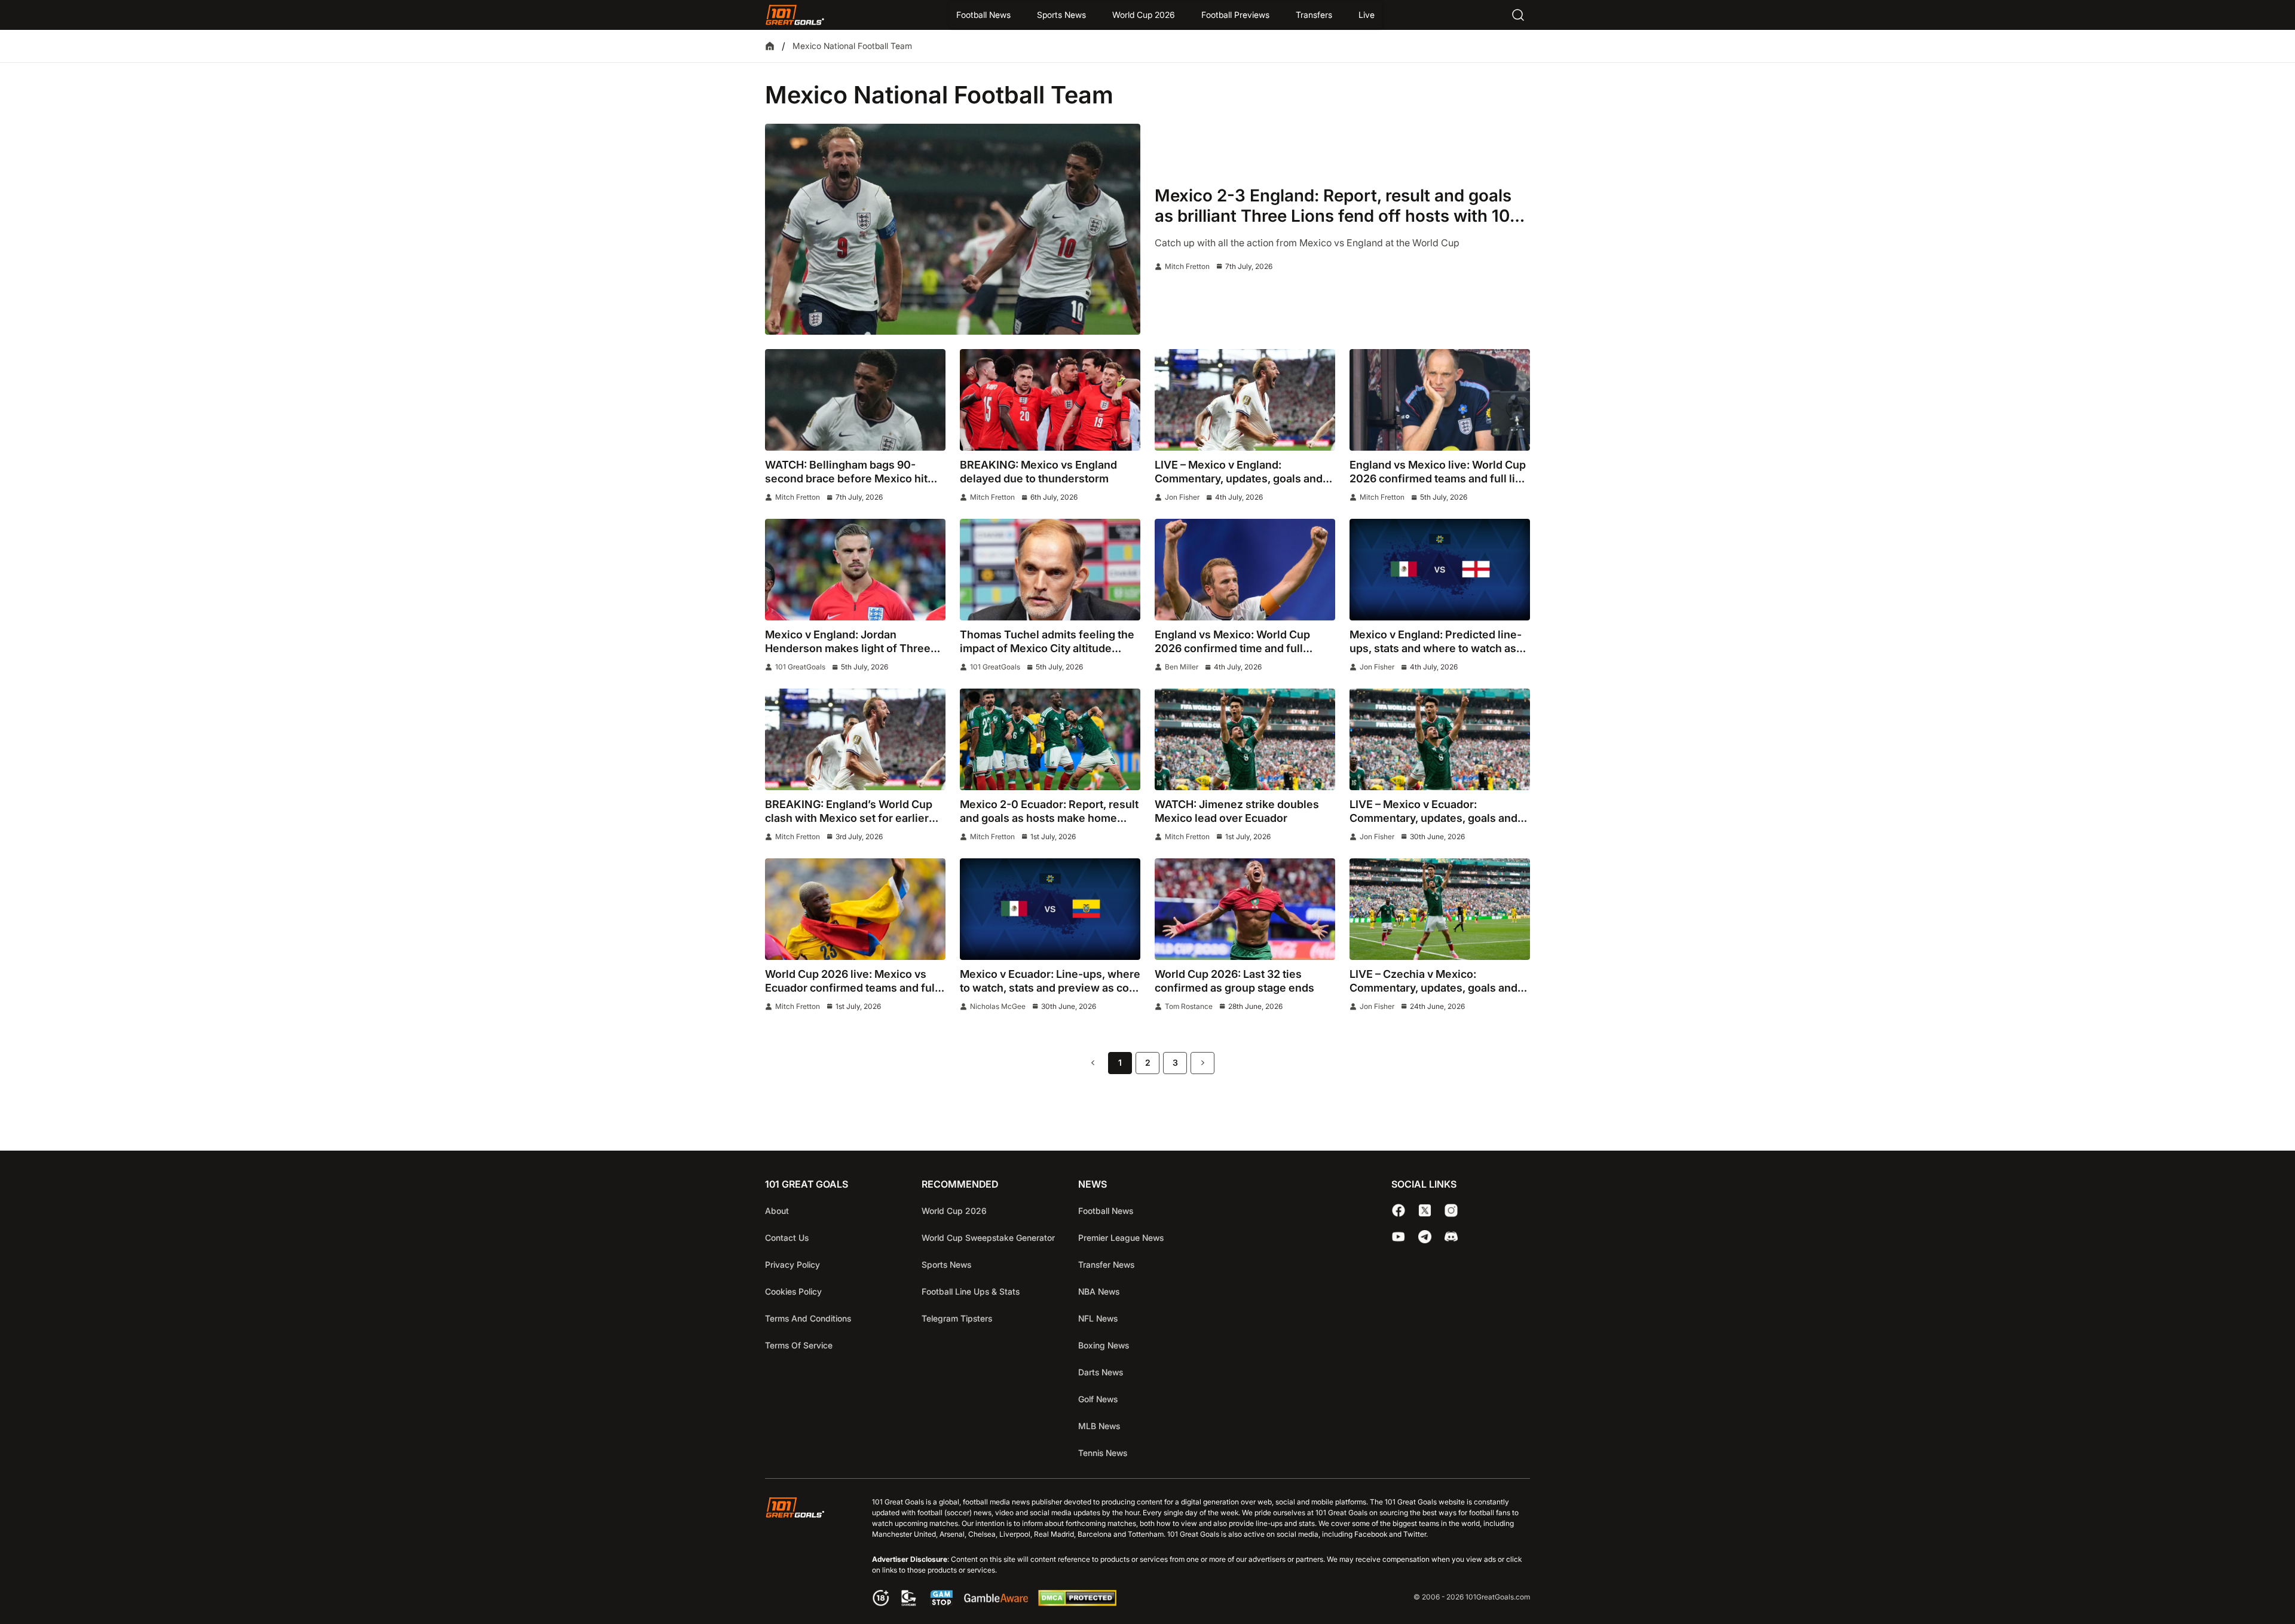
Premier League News (1121, 1238)
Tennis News (1103, 1453)
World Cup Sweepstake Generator (988, 1238)
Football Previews (1235, 15)
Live (1367, 15)
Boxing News (1104, 1345)
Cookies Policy (793, 1291)
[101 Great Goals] (804, 1553)
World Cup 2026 (1144, 15)
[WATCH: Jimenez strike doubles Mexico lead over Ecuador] (1245, 739)
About (777, 1211)
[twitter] (1425, 1210)
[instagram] (1451, 1210)
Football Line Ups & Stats (971, 1291)
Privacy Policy (792, 1264)
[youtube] (1399, 1237)
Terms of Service (799, 1345)
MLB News (1099, 1426)
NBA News (1099, 1291)
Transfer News (1106, 1264)
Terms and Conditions (808, 1318)
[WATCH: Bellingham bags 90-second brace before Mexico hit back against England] (855, 400)
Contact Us (787, 1238)
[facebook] (1399, 1210)
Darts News (1101, 1372)
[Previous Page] (1093, 1063)
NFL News (1098, 1318)
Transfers (1314, 15)
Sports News (1061, 15)
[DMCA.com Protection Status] (1077, 1602)
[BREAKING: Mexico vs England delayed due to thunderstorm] (1050, 400)
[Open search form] (1518, 15)
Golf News (1098, 1399)
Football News (983, 15)
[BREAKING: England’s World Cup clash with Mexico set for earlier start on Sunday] (855, 739)
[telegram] (1425, 1237)
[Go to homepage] (795, 15)
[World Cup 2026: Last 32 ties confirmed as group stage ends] (1245, 909)
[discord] (1451, 1237)
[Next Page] (1202, 1063)
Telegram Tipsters (957, 1318)
